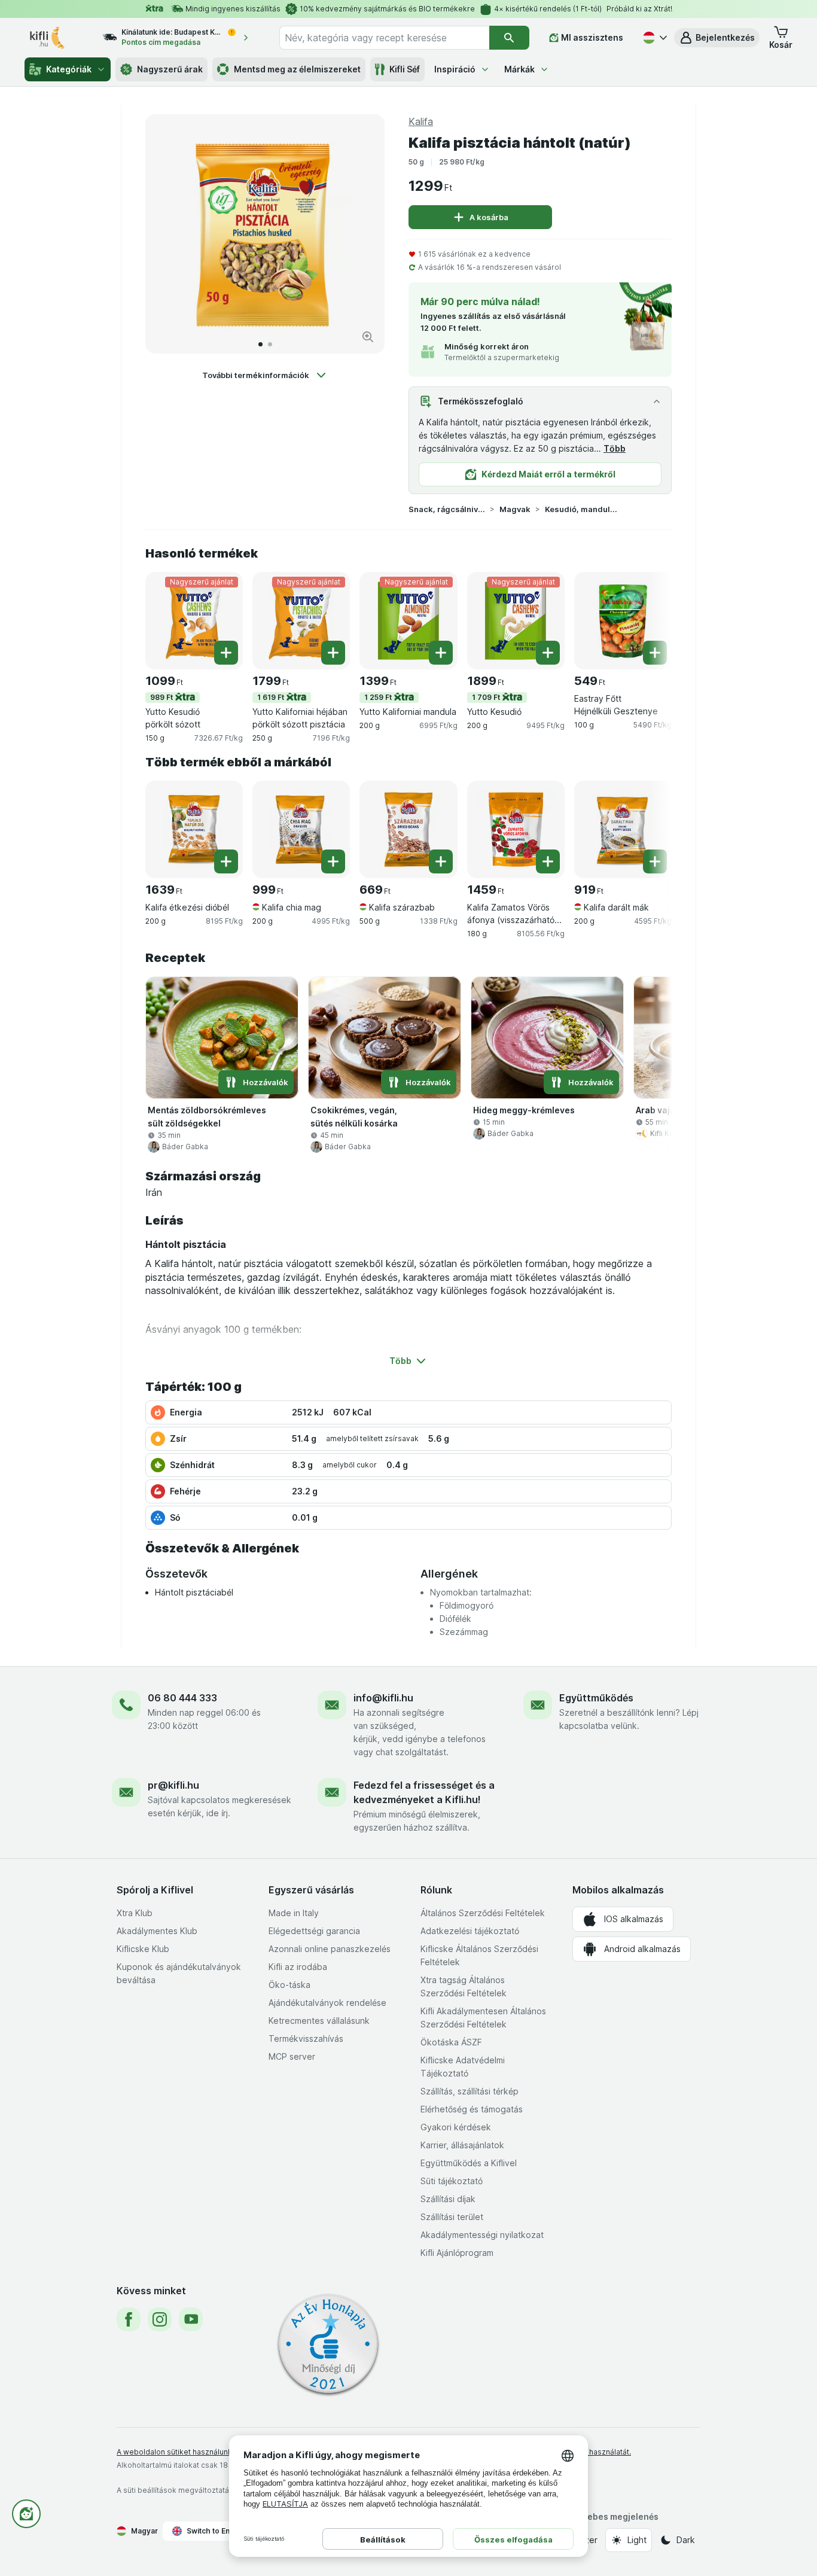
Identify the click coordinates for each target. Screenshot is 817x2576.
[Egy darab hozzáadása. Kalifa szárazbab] (441, 861)
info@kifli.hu (383, 1698)
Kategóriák (69, 69)
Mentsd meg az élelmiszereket (297, 69)
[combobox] (384, 38)
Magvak (515, 509)
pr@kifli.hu (173, 1785)
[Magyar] (654, 38)
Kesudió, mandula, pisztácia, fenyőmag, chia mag (583, 509)
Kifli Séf (405, 69)
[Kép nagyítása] (368, 337)
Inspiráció (455, 69)
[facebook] (129, 2319)
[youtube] (191, 2319)
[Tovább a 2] (270, 344)
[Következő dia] (363, 234)
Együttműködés (596, 1698)
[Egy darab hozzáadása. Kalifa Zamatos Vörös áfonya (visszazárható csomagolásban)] (548, 861)
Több (615, 448)
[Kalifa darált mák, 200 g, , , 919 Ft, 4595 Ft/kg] (623, 829)
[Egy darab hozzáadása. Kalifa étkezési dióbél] (226, 861)
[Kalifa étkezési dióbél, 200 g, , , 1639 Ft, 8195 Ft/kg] (194, 829)
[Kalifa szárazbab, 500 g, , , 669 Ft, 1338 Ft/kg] (408, 829)
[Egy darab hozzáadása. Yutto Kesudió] (548, 653)
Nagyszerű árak (170, 69)
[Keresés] (509, 38)
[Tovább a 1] (260, 344)
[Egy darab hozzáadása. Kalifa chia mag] (333, 861)
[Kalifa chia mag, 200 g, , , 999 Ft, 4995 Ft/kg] (301, 829)
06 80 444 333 (182, 1698)
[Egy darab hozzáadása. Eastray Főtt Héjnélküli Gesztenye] (655, 653)
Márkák (519, 69)
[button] (717, 38)
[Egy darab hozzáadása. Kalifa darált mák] (655, 861)
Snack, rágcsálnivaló (447, 509)
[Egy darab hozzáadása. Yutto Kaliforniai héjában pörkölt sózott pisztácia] (333, 653)
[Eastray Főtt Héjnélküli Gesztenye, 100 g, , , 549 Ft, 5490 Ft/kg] (623, 621)
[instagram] (160, 2319)
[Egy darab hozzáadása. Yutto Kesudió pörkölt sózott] (226, 653)
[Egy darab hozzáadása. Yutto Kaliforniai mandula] (441, 653)
